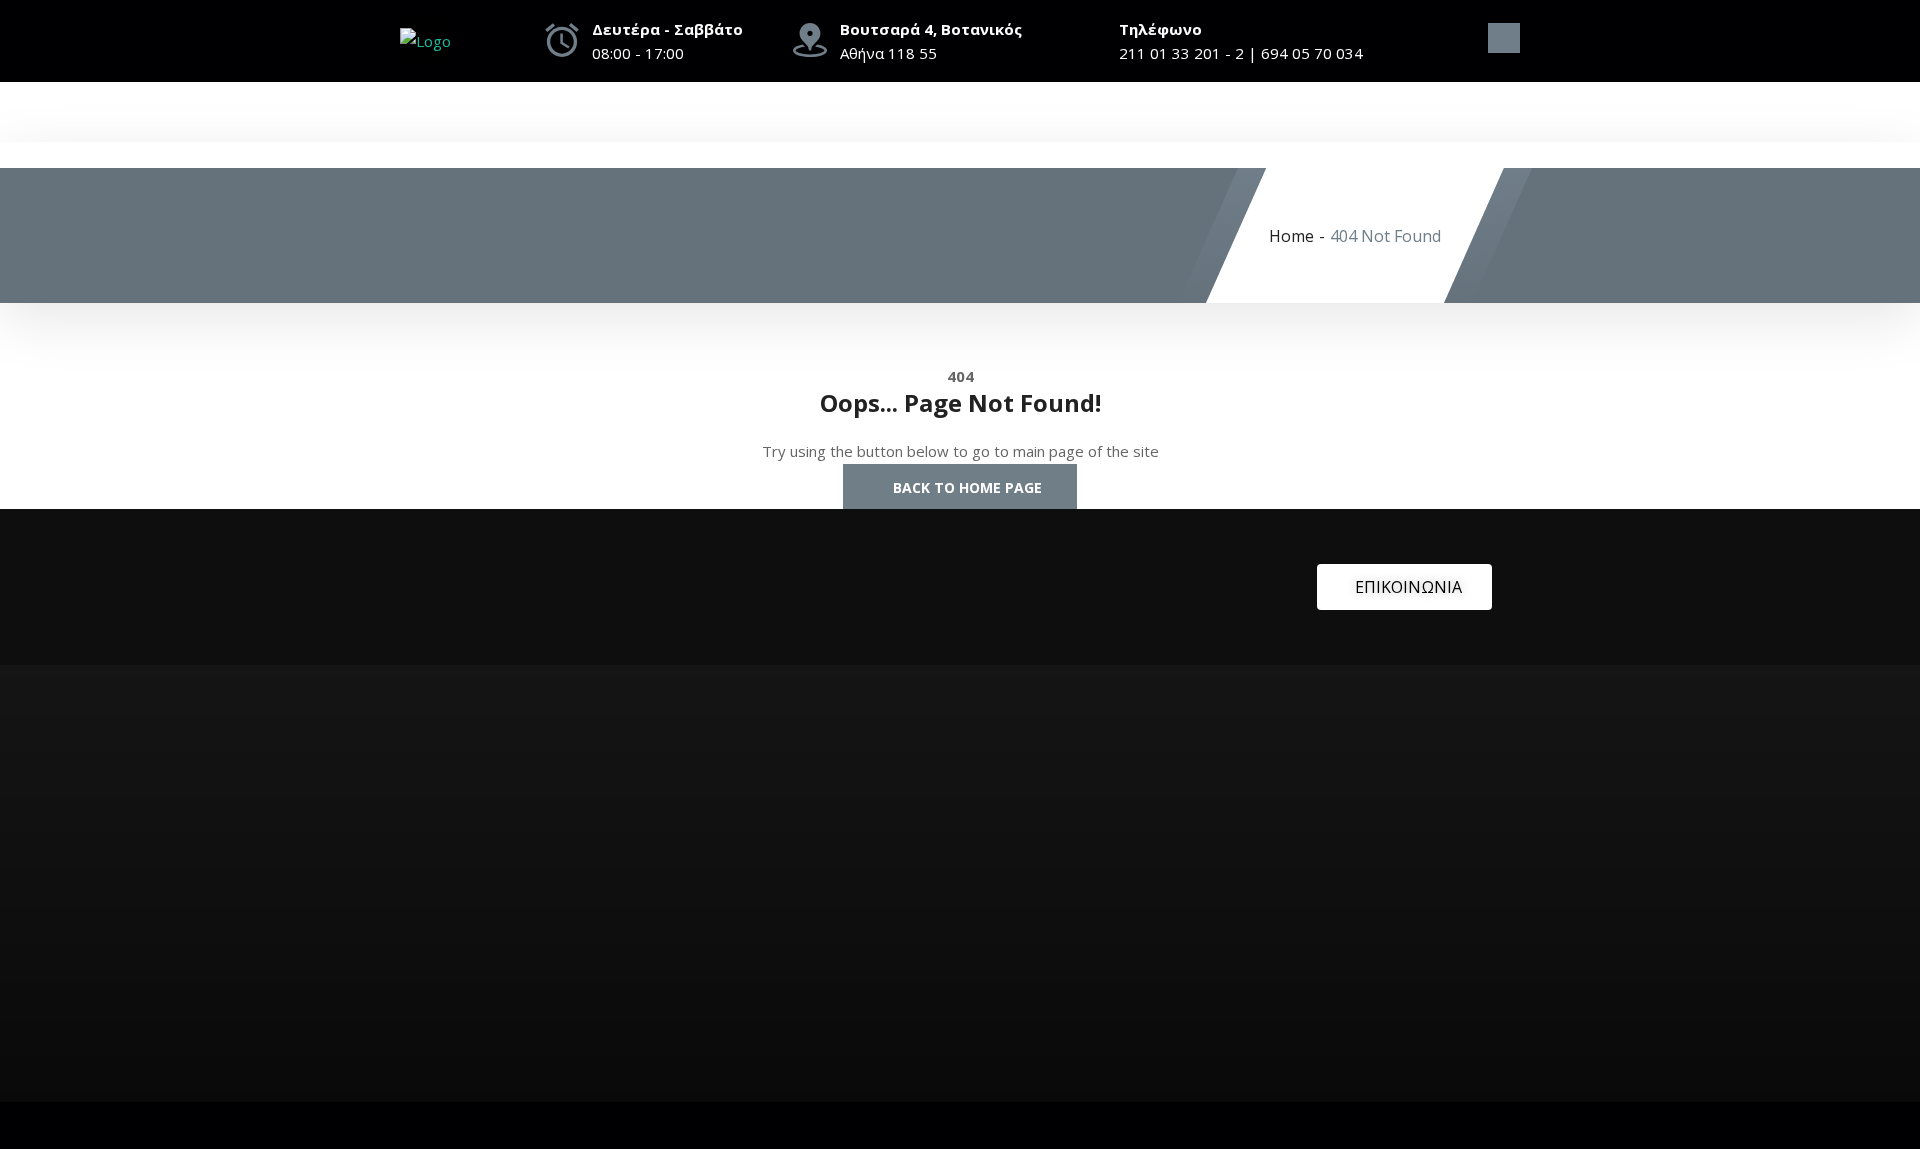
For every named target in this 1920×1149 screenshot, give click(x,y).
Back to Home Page (965, 487)
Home (1291, 236)
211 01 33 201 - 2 (1181, 53)
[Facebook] (1466, 46)
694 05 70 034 (1312, 53)
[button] (1504, 38)
